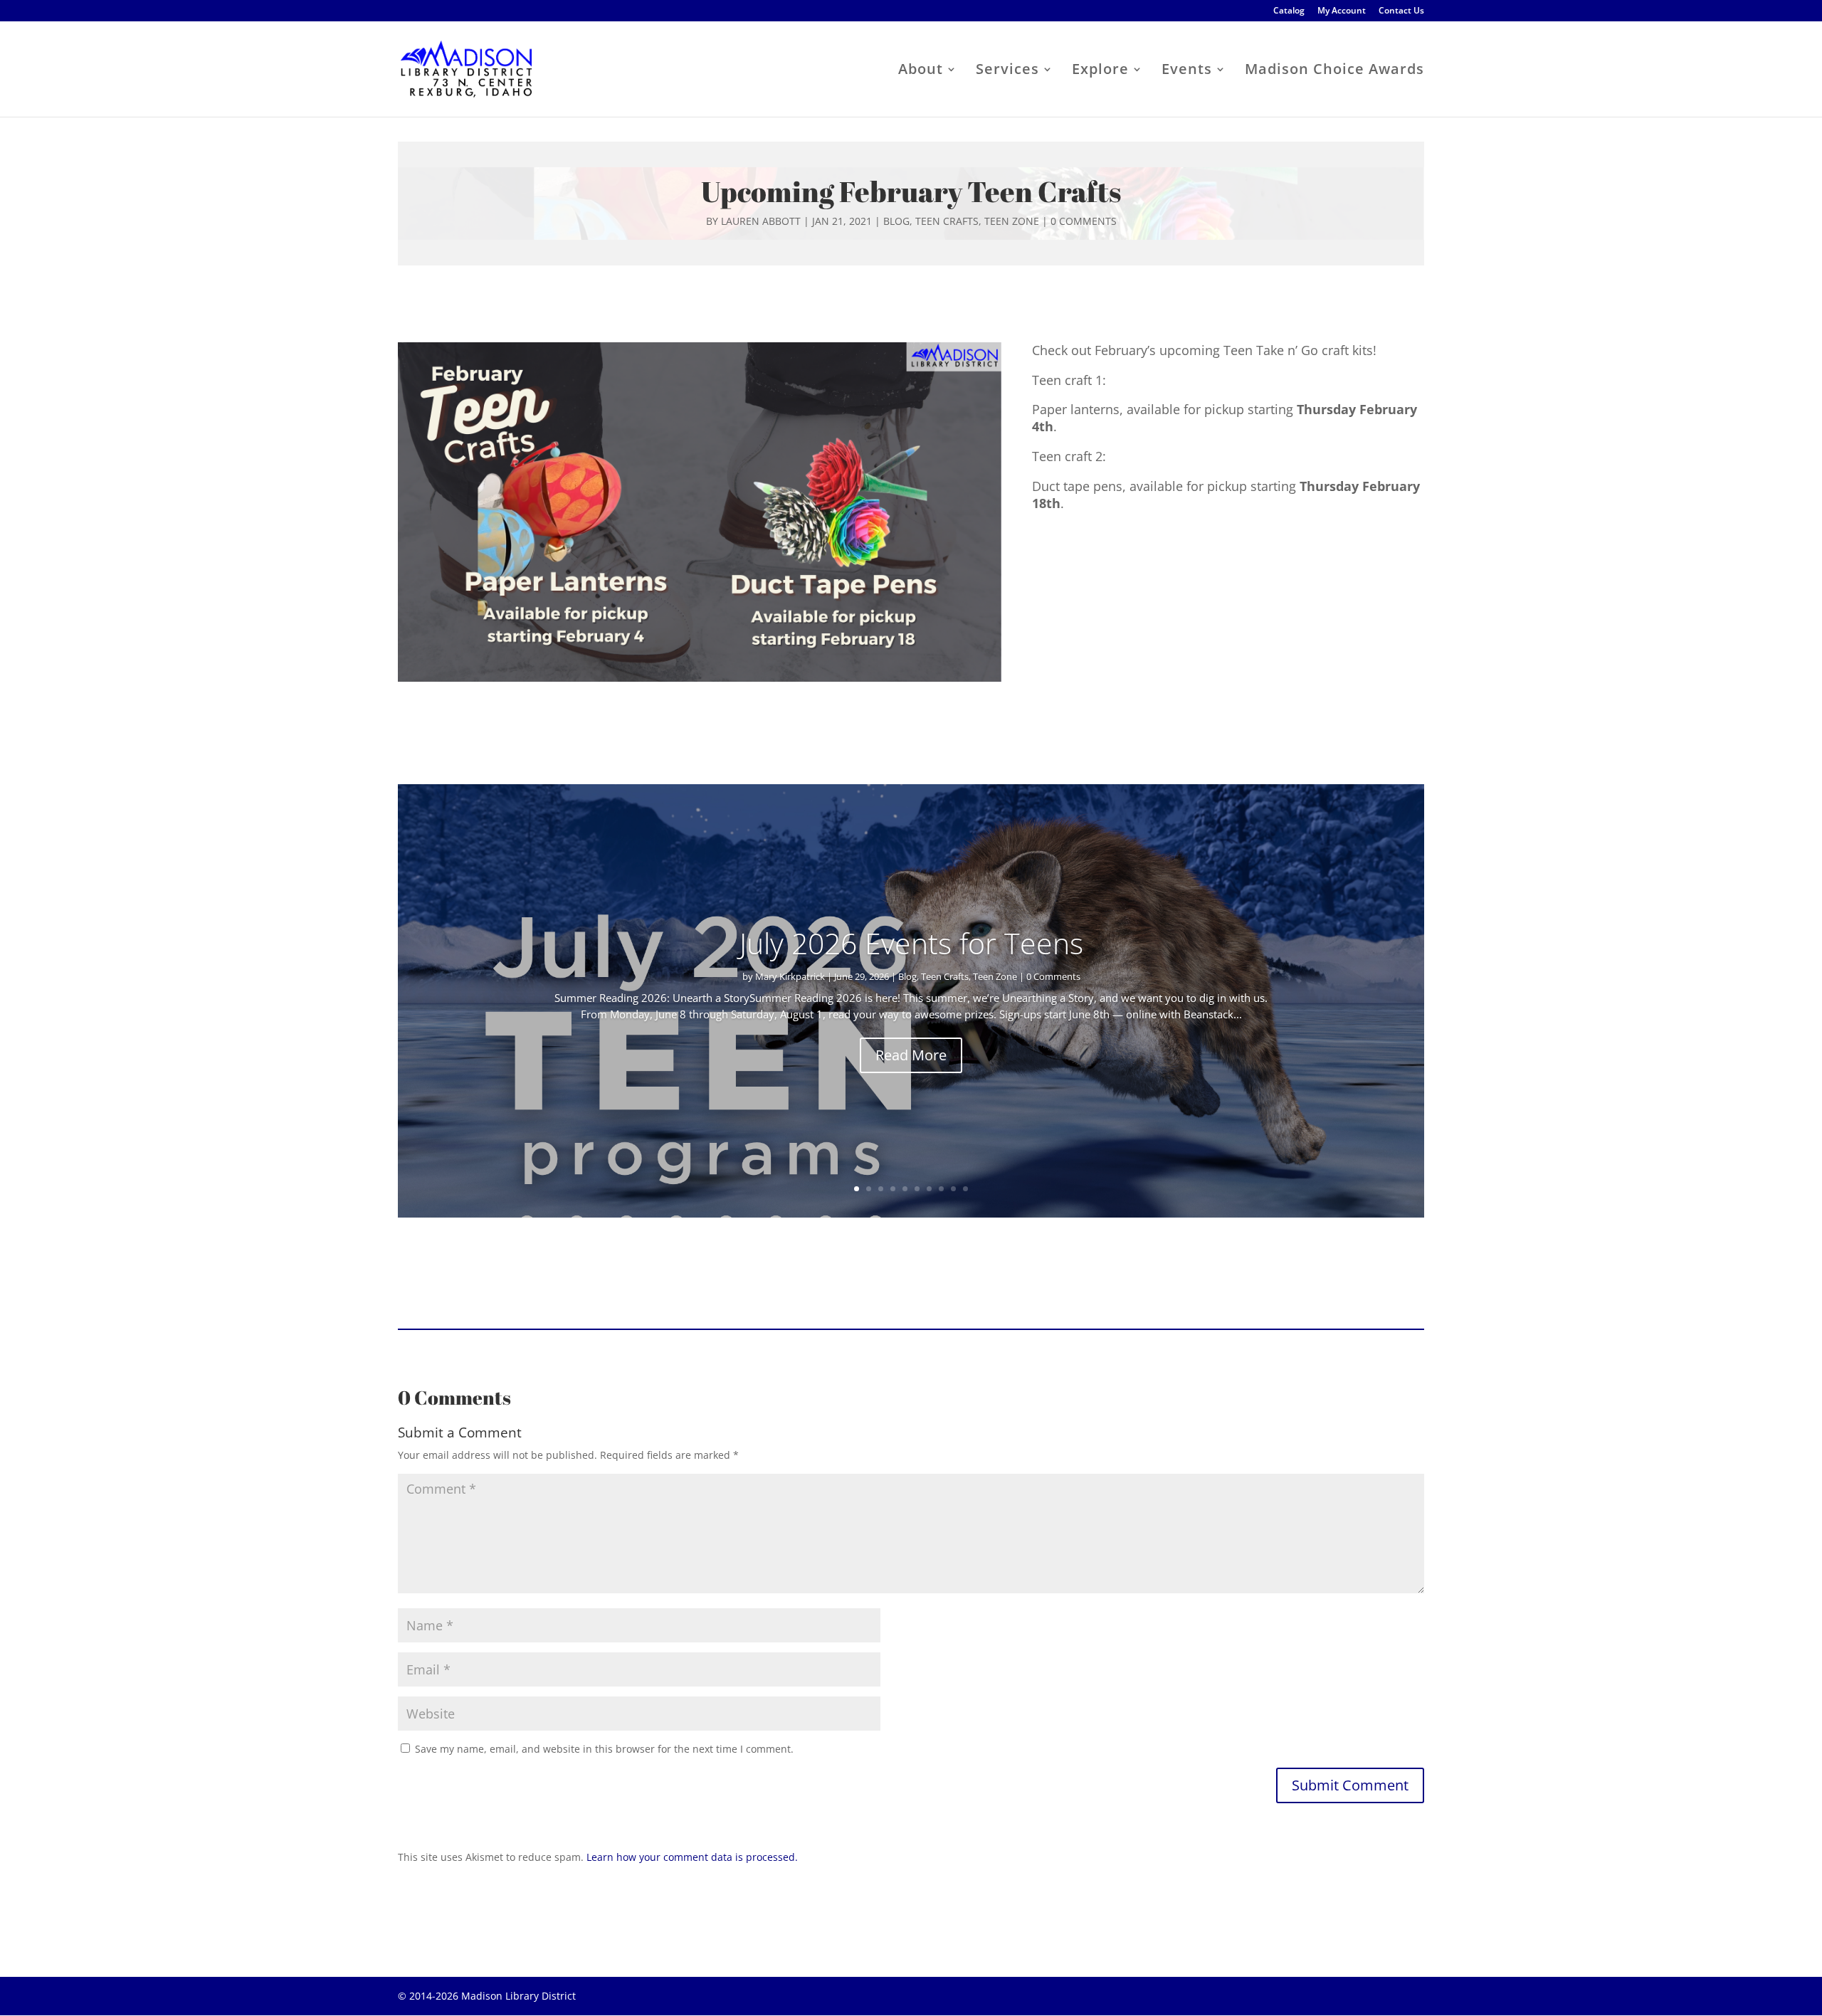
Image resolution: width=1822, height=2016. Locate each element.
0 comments (1084, 221)
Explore (1100, 71)
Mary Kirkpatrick (790, 976)
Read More (911, 1055)
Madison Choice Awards (1334, 71)
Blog (896, 221)
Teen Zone (1012, 221)
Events (1187, 71)
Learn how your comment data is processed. (692, 1857)
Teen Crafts (947, 221)
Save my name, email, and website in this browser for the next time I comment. (604, 1749)
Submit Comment (1350, 1785)
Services (1007, 71)
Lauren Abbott (761, 221)
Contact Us (1401, 11)
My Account (1342, 11)
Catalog (1289, 11)
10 (965, 1189)
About (921, 71)
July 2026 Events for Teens (911, 943)
